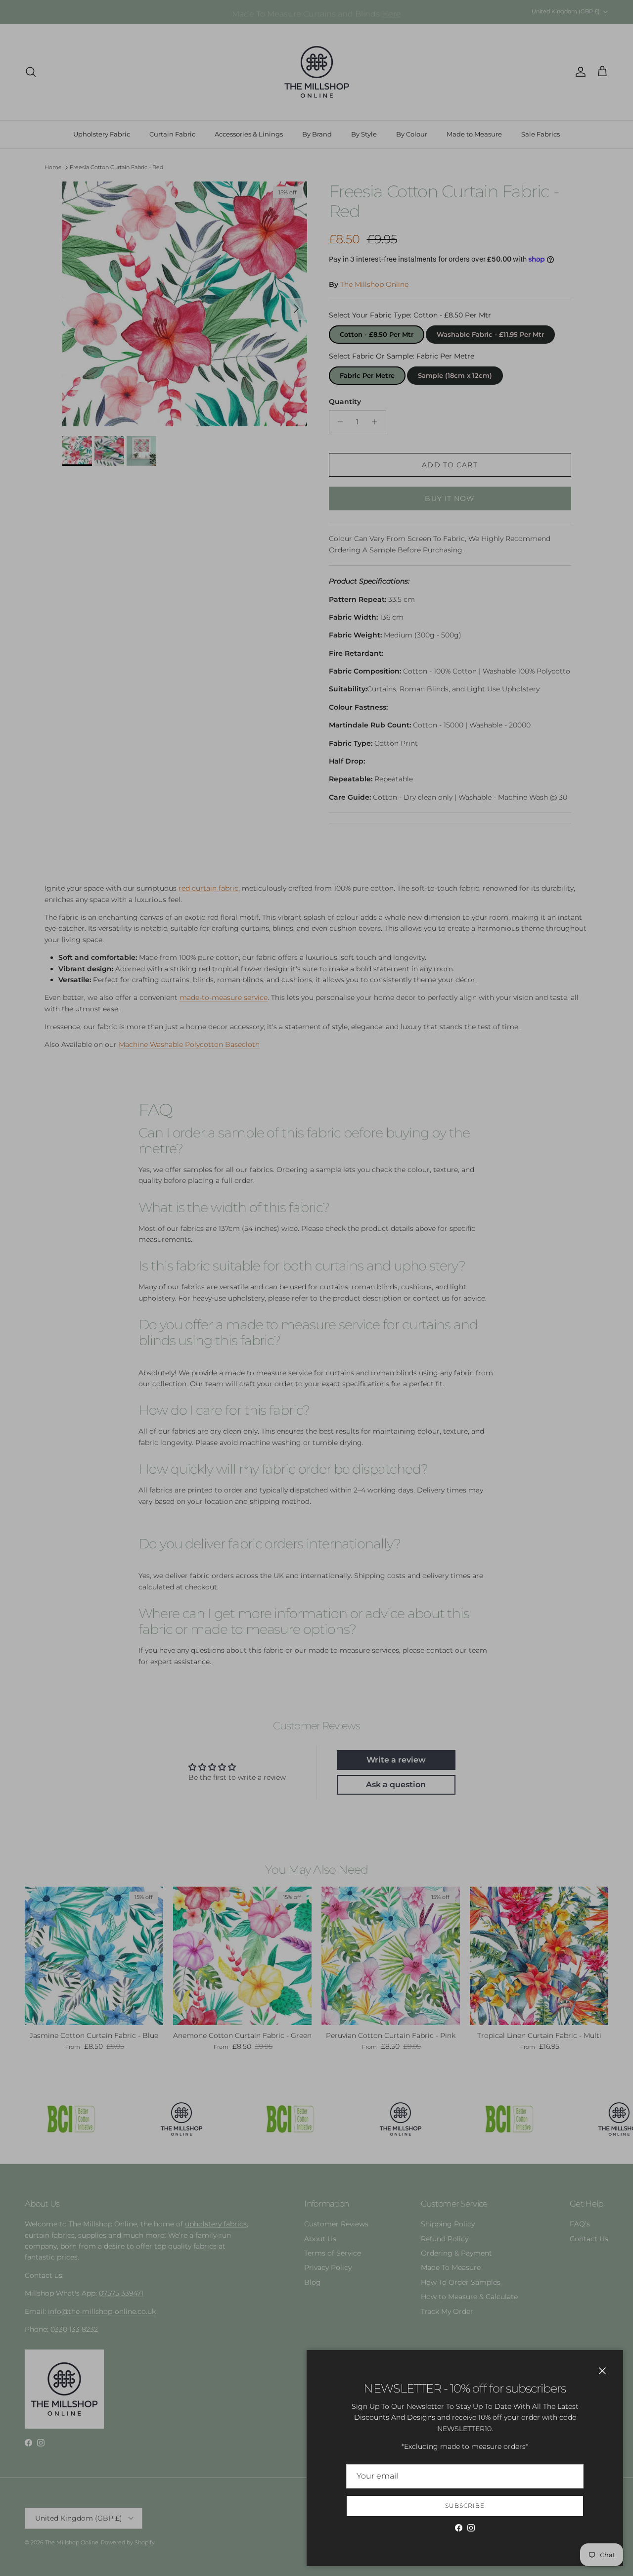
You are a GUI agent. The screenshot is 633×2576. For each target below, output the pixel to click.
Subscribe (465, 2506)
